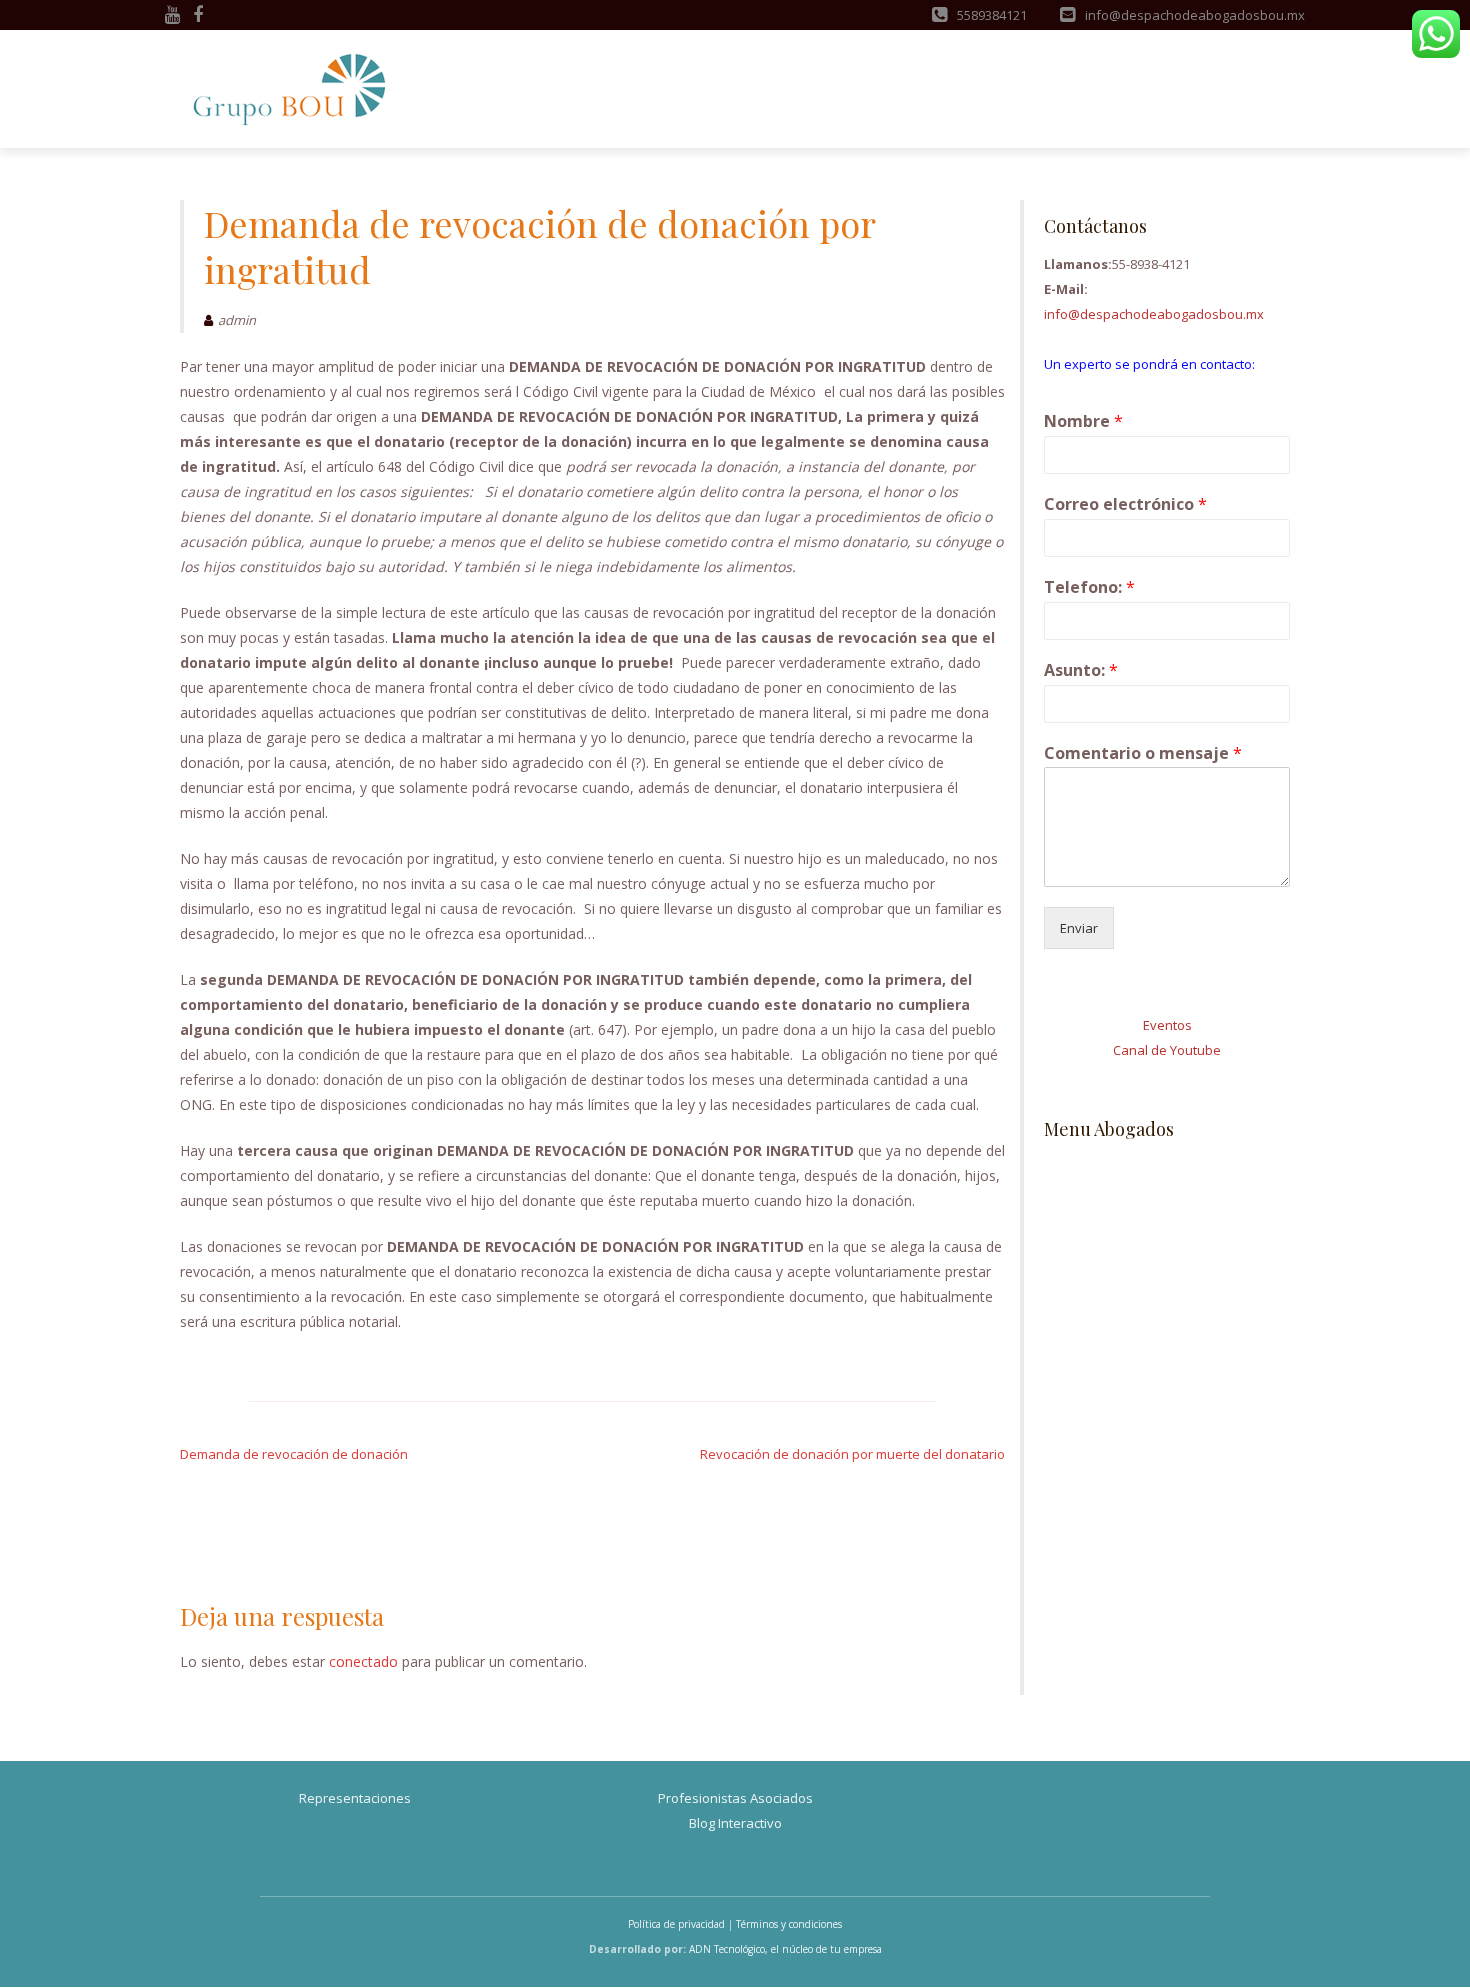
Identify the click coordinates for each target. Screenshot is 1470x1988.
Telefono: (1089, 587)
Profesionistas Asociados (735, 1798)
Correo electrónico (1125, 504)
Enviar (1079, 928)
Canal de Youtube (1167, 1050)
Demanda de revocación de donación (294, 1454)
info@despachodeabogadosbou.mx (1154, 314)
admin (237, 320)
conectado (363, 1661)
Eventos (1167, 1025)
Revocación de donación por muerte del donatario (852, 1454)
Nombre (1083, 421)
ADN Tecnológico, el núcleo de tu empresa (785, 1949)
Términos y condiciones (789, 1924)
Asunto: (1081, 670)
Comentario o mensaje (1143, 753)
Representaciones (355, 1798)
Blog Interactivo (735, 1823)
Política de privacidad (676, 1924)
